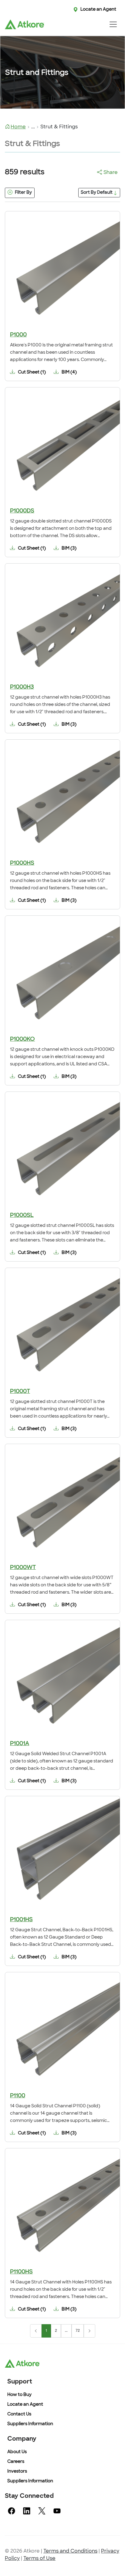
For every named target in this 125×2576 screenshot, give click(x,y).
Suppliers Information (30, 2424)
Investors (17, 2472)
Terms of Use (39, 2559)
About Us (17, 2452)
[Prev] (36, 2331)
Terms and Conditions (70, 2551)
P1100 (18, 2096)
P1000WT (23, 1568)
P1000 (18, 335)
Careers (16, 2462)
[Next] (90, 2331)
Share (111, 173)
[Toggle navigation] (113, 24)
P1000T (20, 1392)
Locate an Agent (98, 10)
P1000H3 (22, 687)
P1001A (20, 1744)
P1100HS (21, 2272)
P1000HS (22, 863)
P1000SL (22, 1216)
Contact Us (19, 2414)
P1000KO (22, 1040)
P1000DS (22, 511)
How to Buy (19, 2395)
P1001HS (21, 1920)
